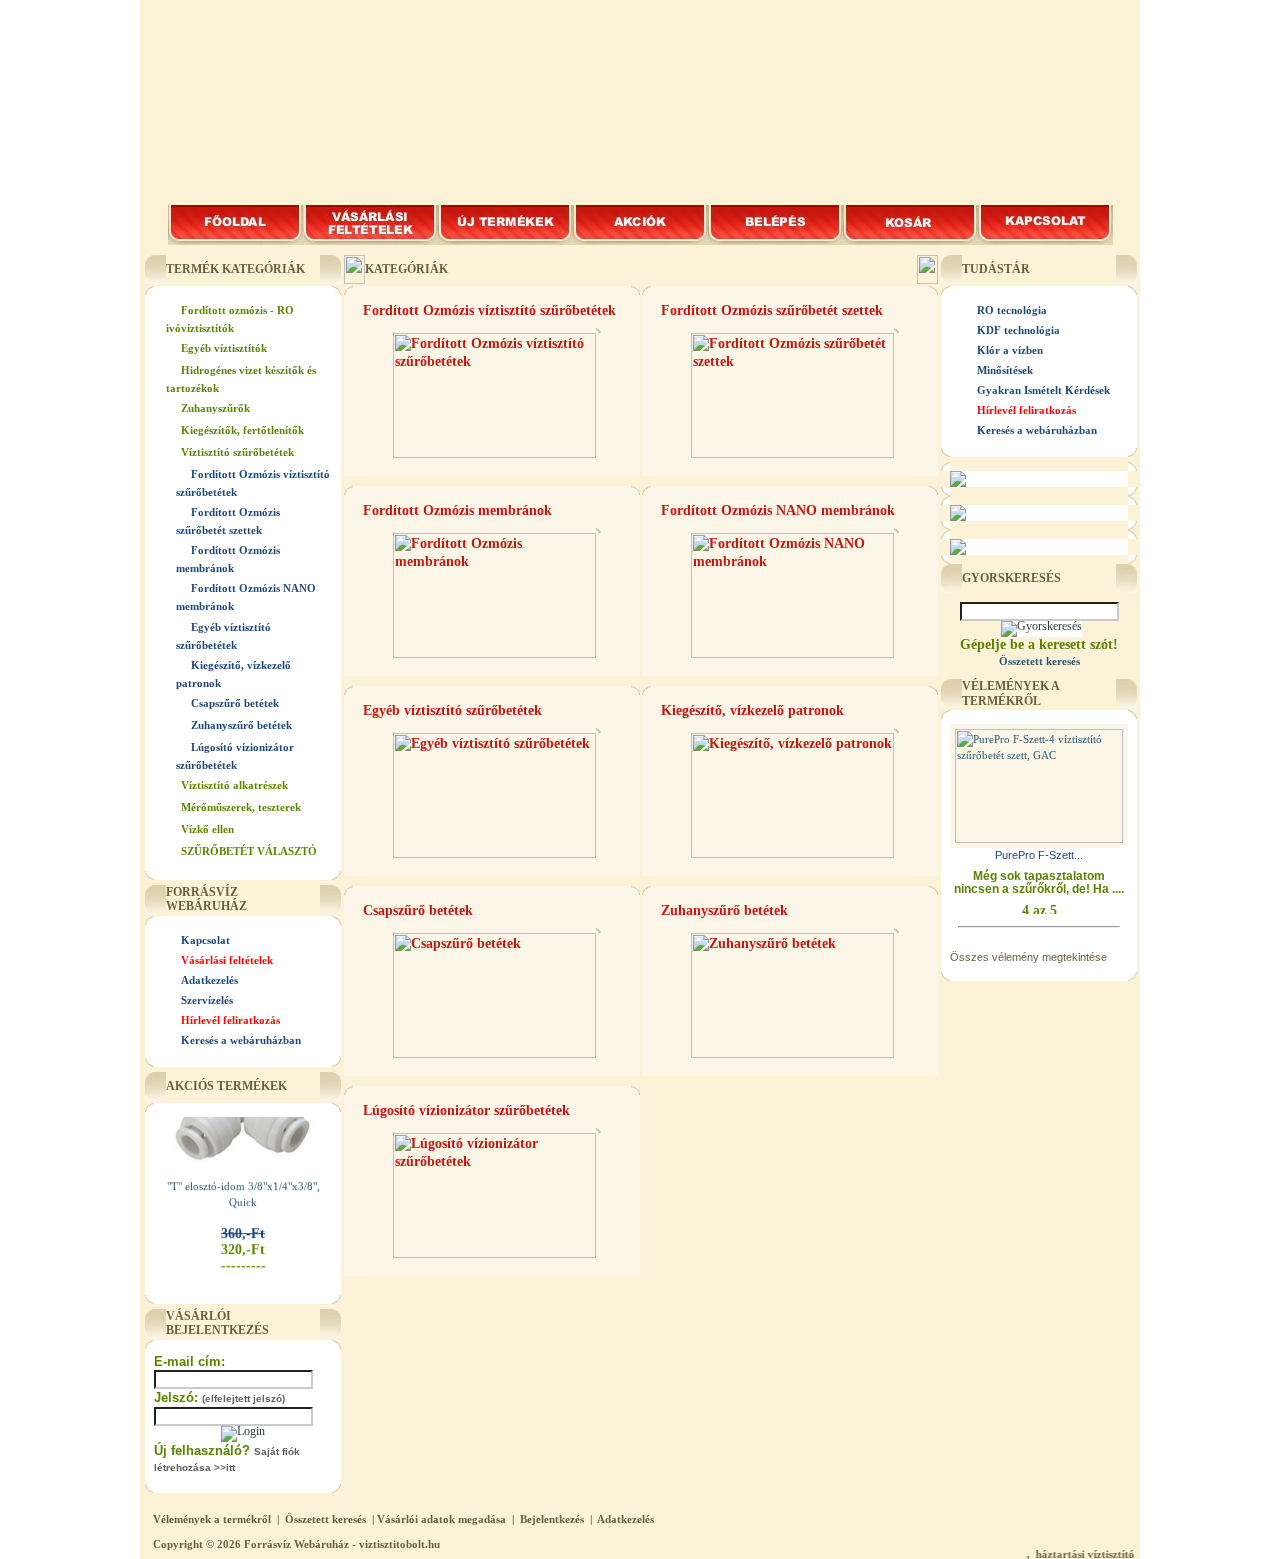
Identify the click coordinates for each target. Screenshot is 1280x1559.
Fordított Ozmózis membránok (457, 510)
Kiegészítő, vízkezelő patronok (752, 710)
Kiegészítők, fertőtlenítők (242, 430)
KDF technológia (1018, 330)
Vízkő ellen (207, 829)
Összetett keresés (325, 1519)
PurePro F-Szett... (1039, 855)
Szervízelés (207, 1000)
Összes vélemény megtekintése (1028, 957)
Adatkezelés (209, 980)
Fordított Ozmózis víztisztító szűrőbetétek (489, 310)
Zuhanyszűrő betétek (241, 725)
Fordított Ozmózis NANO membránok (778, 510)
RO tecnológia (1012, 310)
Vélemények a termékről (212, 1519)
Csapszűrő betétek (235, 703)
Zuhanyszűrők (215, 408)
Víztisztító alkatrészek (234, 785)
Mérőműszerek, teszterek (241, 807)
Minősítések (1005, 370)
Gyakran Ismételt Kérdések (1043, 390)
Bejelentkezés (552, 1519)
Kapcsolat (205, 940)
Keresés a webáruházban (241, 1040)
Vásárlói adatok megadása (441, 1519)
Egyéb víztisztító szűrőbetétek (452, 710)
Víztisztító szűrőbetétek (237, 452)
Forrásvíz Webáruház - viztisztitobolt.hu (342, 1544)
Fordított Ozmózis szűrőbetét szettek (772, 310)
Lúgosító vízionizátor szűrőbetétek (466, 1110)
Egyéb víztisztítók (224, 348)
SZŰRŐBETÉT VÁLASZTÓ (249, 851)
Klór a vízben (1010, 350)
